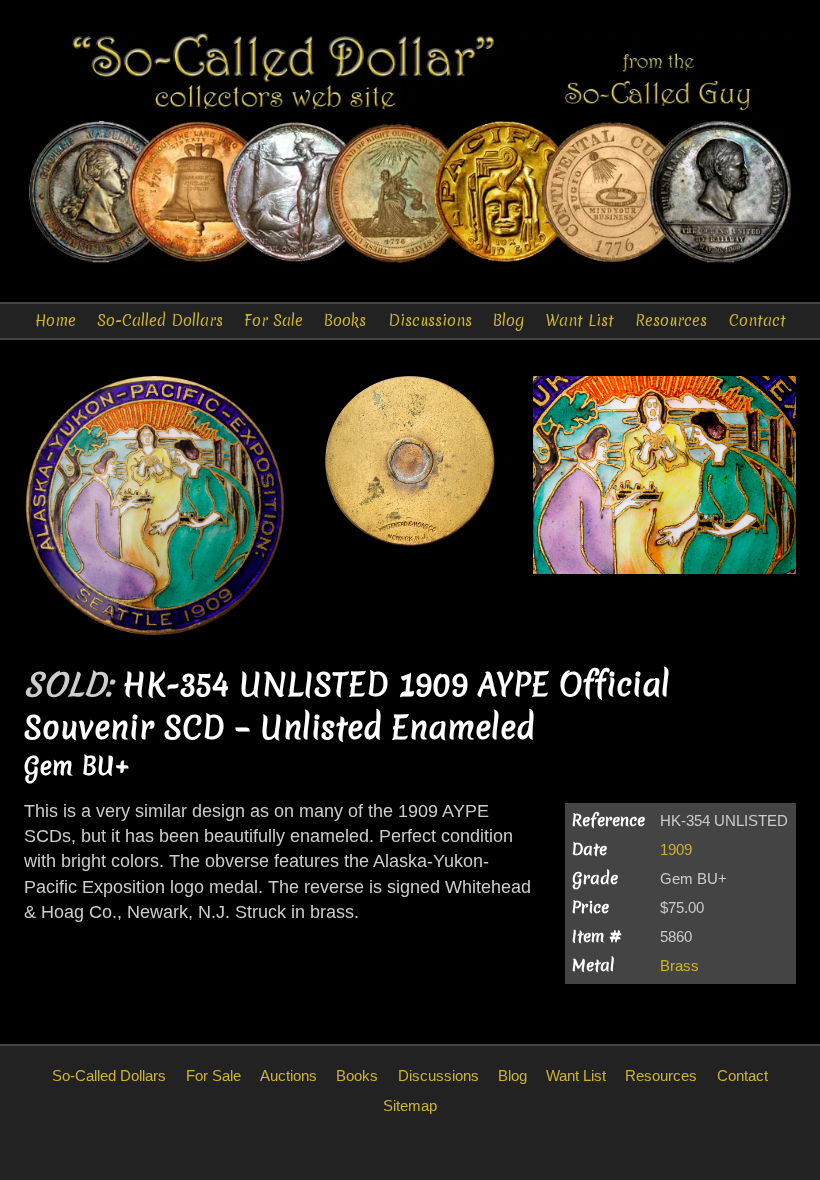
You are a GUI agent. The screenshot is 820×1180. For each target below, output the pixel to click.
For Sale (273, 320)
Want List (579, 320)
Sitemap (410, 1105)
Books (345, 320)
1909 (676, 849)
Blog (508, 320)
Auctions (288, 1075)
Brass (679, 965)
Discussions (430, 320)
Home (55, 320)
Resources (671, 320)
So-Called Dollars (160, 320)
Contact (757, 320)
